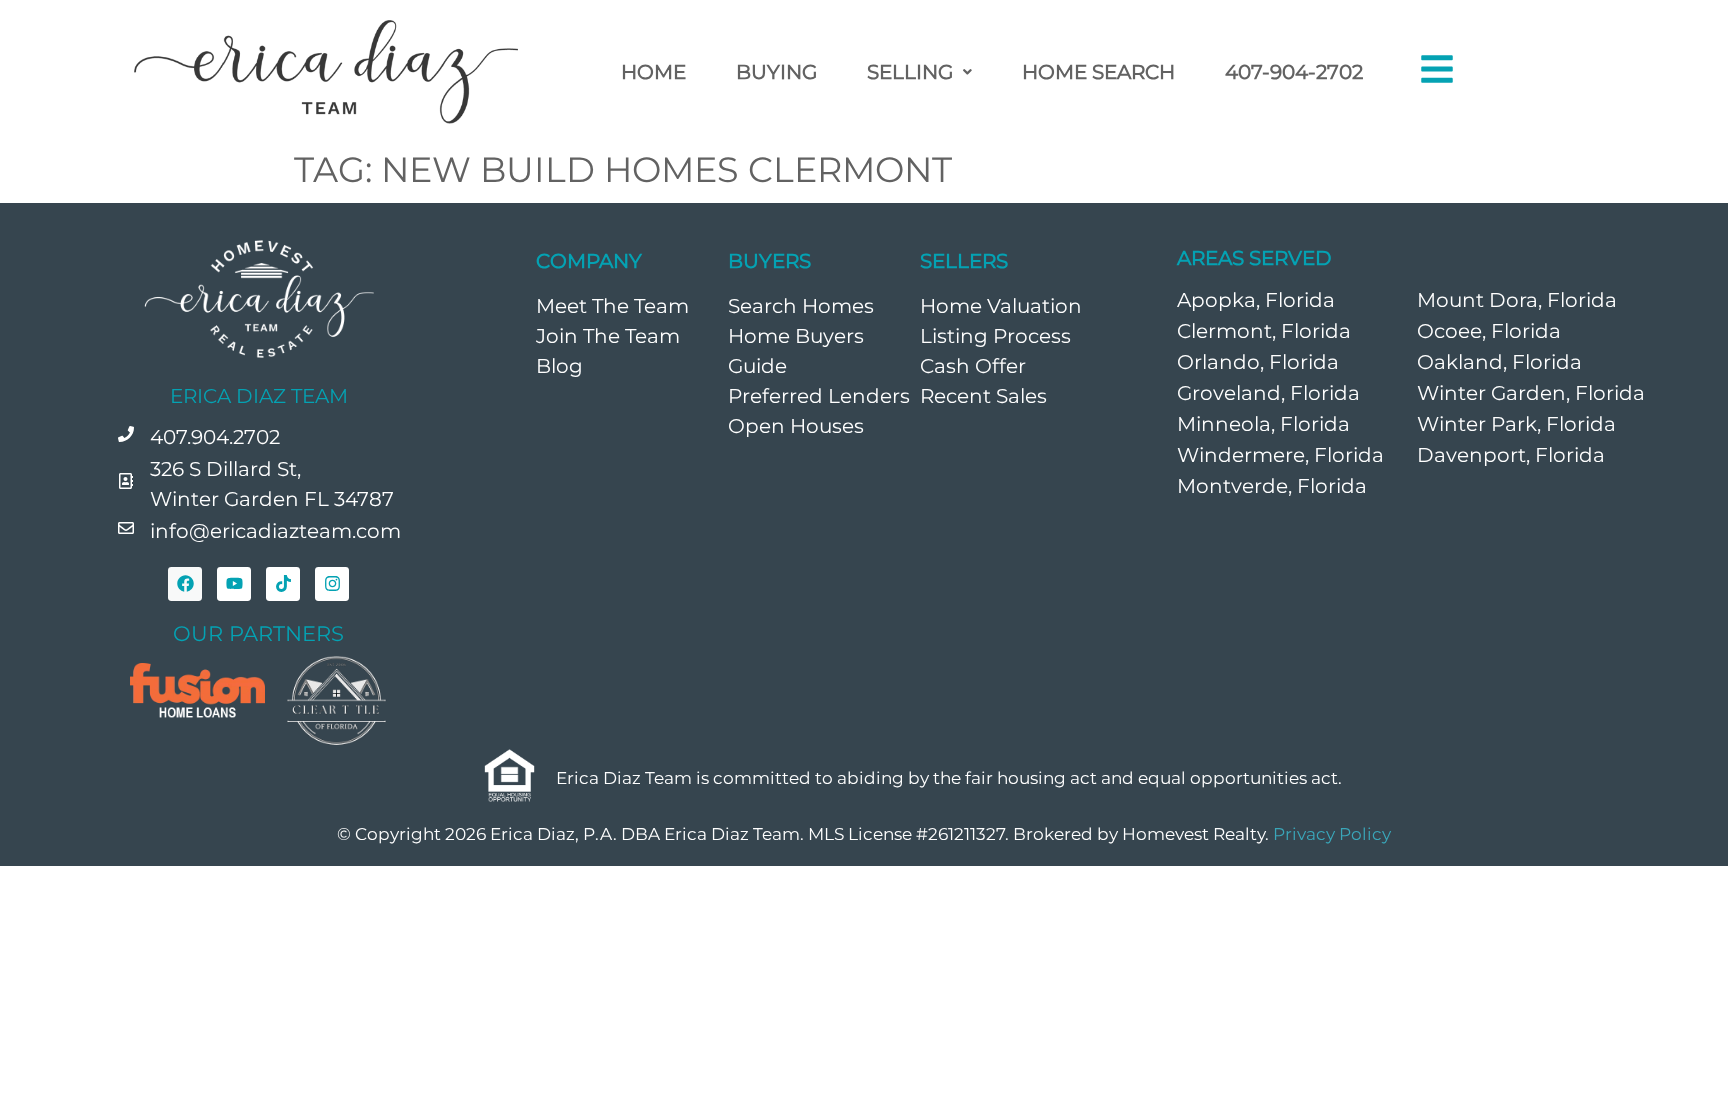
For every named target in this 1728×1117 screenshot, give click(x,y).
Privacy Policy (1332, 834)
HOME (653, 72)
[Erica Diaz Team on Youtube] (234, 584)
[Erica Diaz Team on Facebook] (185, 584)
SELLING (910, 72)
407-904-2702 (1294, 72)
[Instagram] (332, 584)
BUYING (776, 72)
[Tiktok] (283, 584)
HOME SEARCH (1098, 72)
